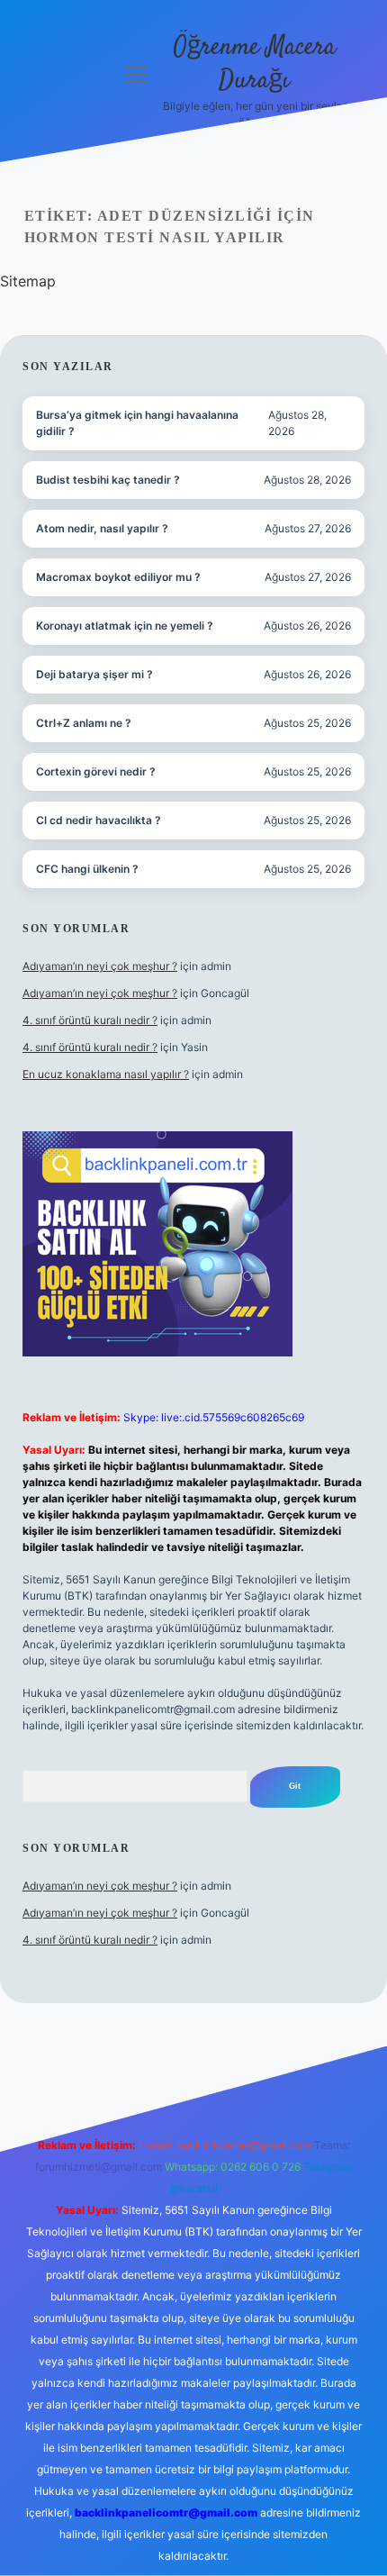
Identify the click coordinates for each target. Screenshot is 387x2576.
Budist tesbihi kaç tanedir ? (108, 480)
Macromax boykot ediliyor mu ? (118, 577)
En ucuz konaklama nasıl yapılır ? (106, 1074)
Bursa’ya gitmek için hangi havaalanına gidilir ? (137, 423)
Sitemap (28, 281)
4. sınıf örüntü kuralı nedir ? (90, 1020)
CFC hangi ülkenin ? (87, 869)
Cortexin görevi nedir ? (96, 771)
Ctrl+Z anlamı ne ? (84, 723)
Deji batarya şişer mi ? (94, 674)
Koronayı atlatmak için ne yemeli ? (125, 626)
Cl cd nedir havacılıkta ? (99, 820)
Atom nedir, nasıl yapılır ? (102, 528)
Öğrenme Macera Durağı (255, 64)
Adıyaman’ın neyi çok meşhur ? (100, 966)
